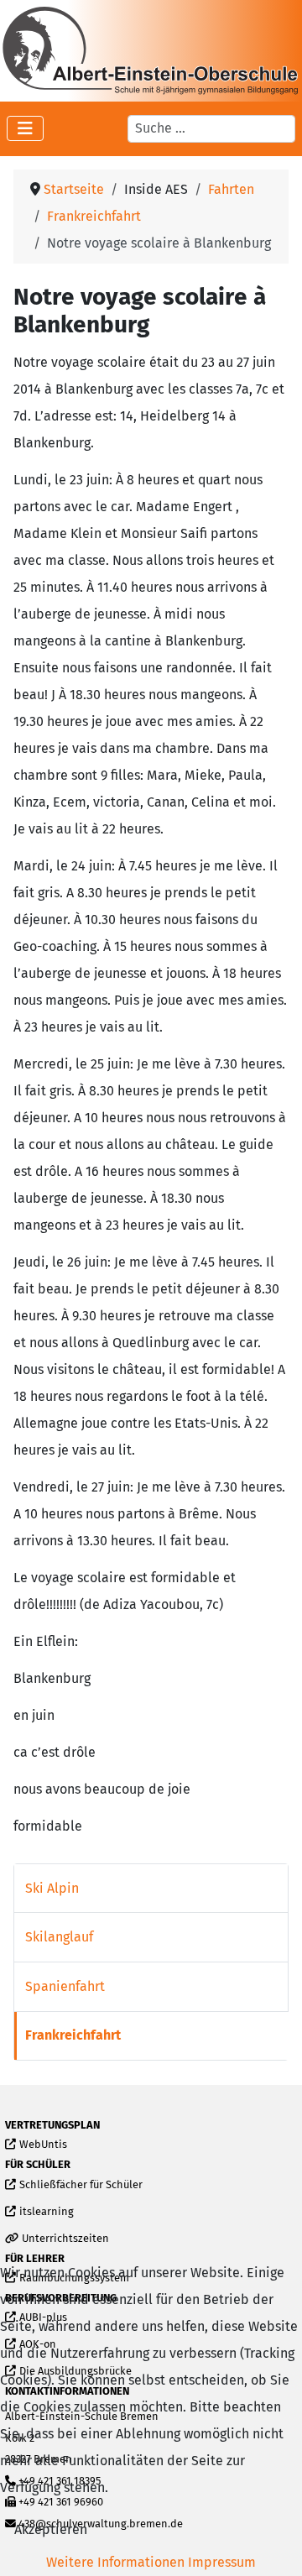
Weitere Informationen (115, 2562)
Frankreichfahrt (73, 2035)
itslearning (46, 2212)
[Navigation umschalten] (25, 128)
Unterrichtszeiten (65, 2239)
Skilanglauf (59, 1937)
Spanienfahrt (65, 1986)
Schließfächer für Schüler (81, 2185)
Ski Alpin (52, 1888)
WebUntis (43, 2145)
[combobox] (211, 128)
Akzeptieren (51, 2529)
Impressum (222, 2562)
